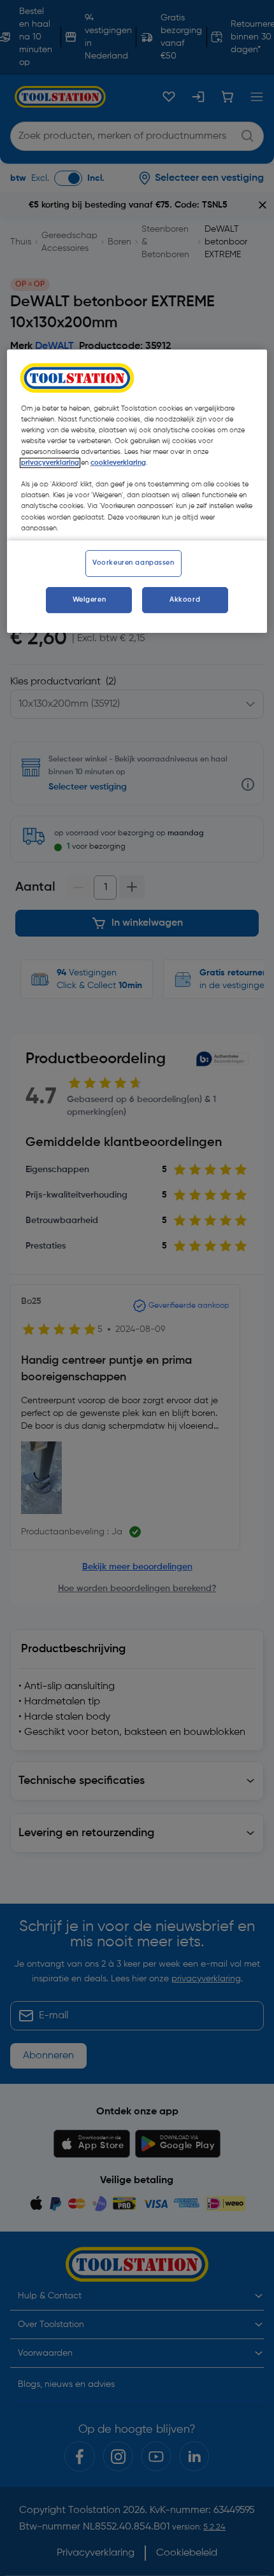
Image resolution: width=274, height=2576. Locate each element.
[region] (137, 492)
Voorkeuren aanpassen (133, 563)
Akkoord (185, 600)
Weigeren (90, 600)
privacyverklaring (50, 463)
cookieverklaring (118, 463)
